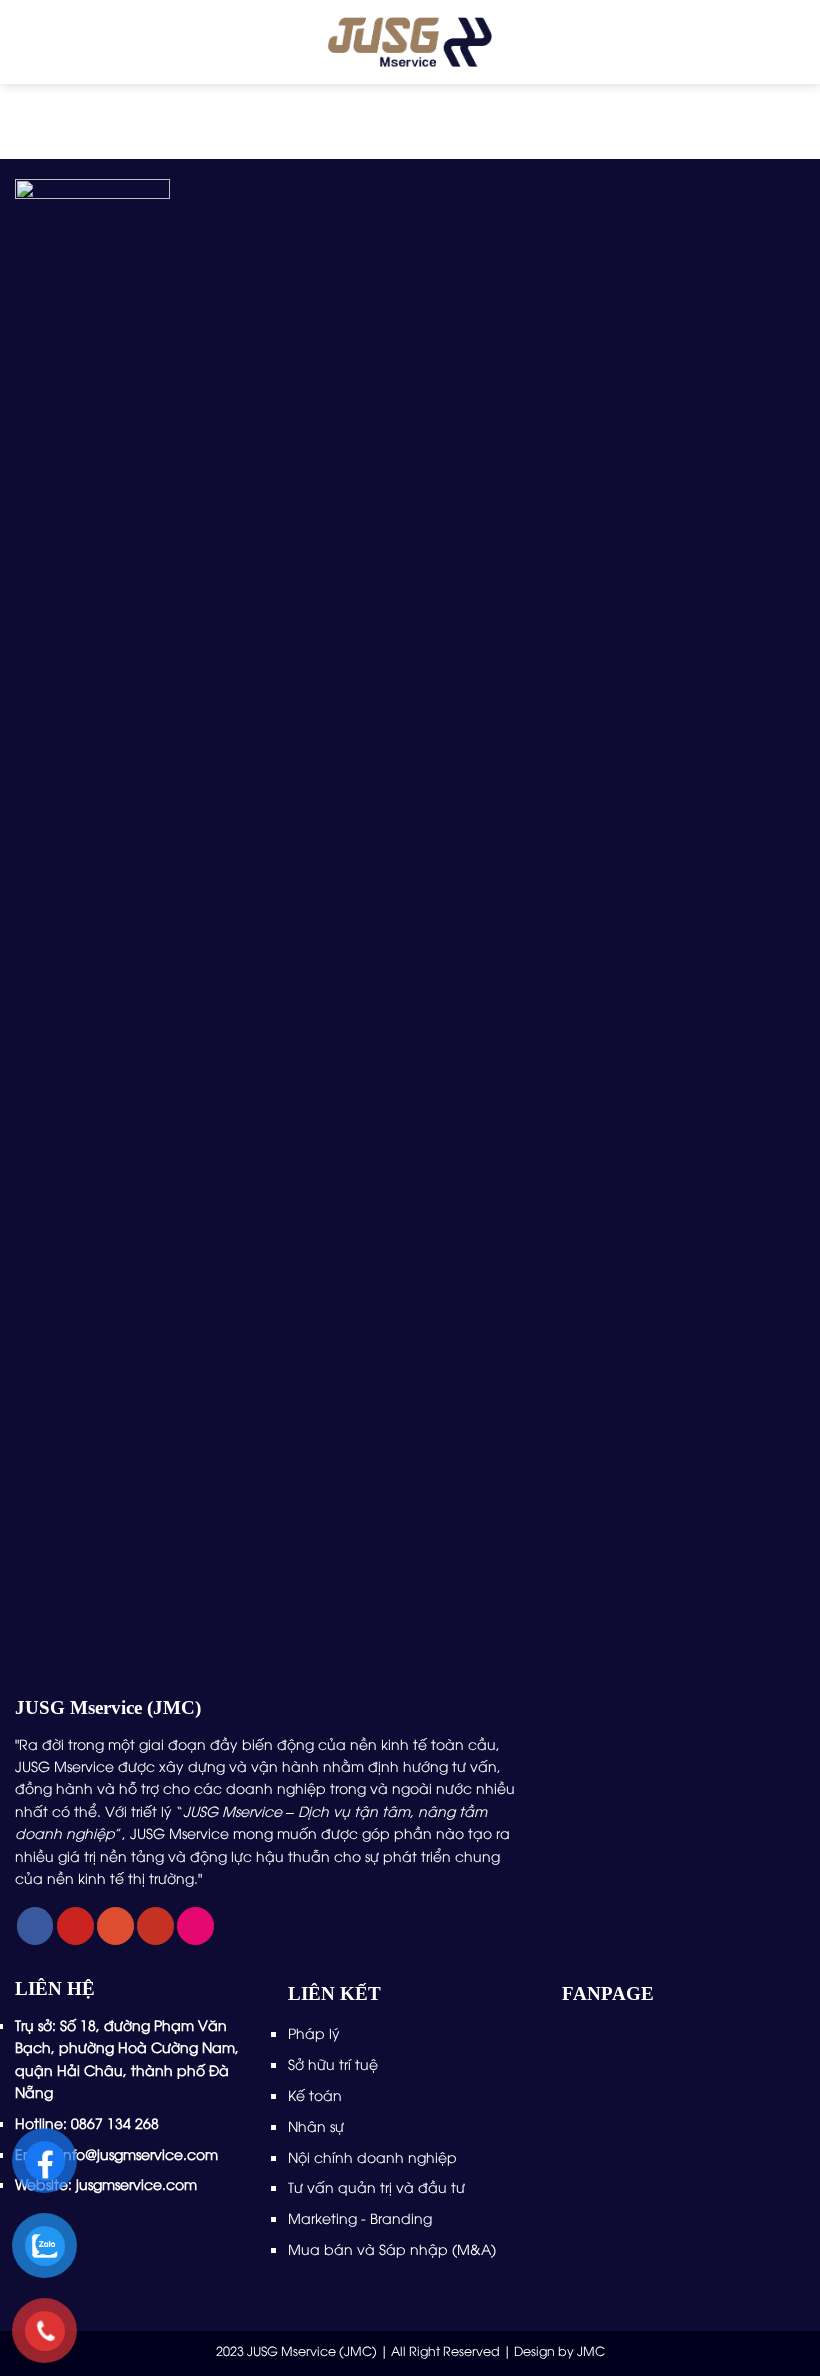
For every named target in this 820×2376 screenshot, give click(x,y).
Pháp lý (314, 2032)
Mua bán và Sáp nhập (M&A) (392, 2248)
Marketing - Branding (360, 2217)
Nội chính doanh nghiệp (374, 2156)
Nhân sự (318, 2125)
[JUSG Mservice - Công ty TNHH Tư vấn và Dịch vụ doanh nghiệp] (410, 42)
